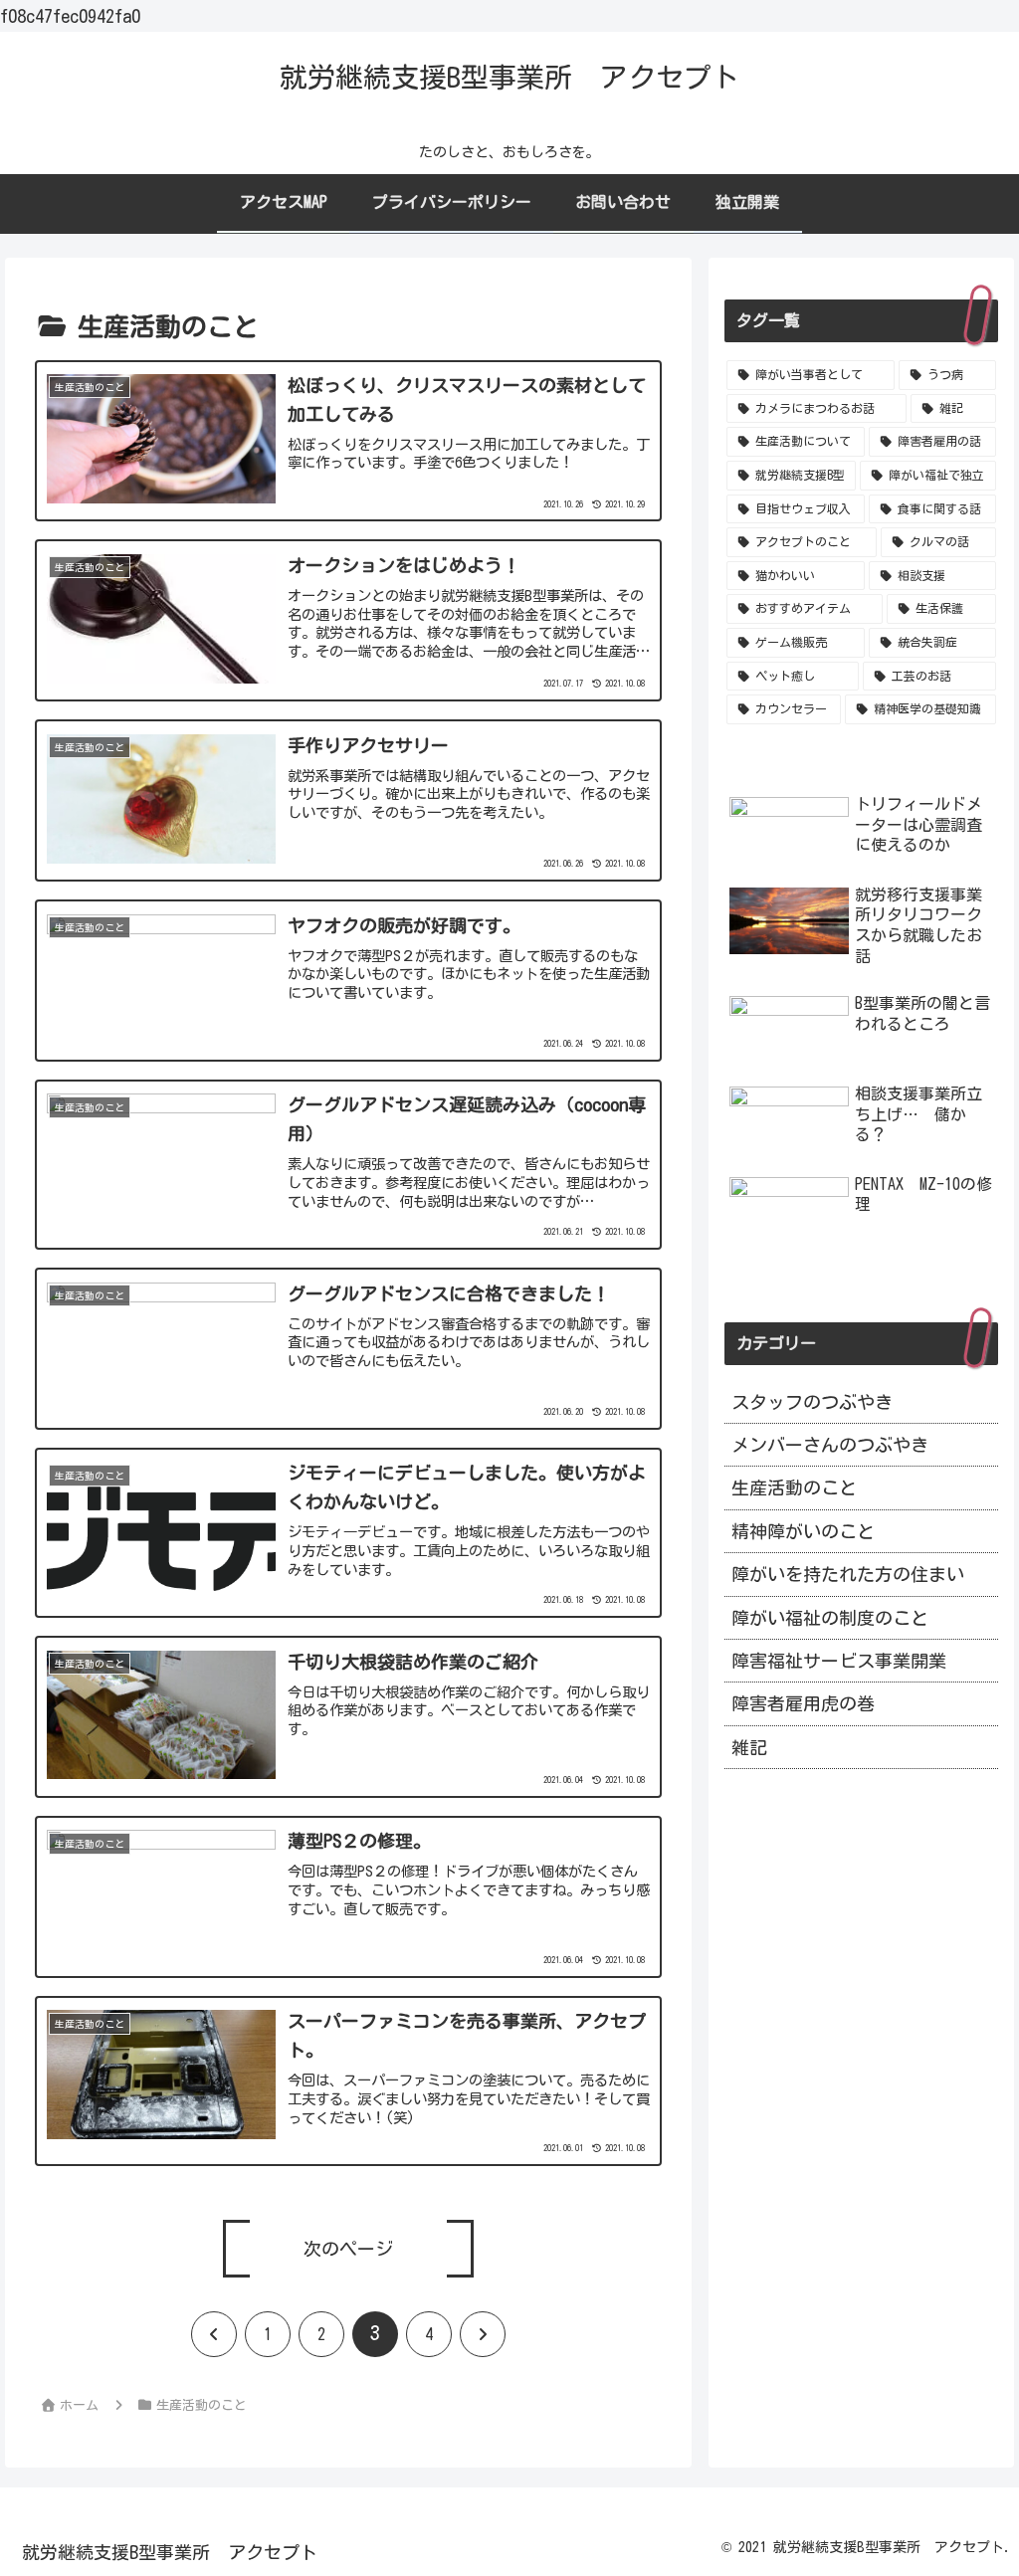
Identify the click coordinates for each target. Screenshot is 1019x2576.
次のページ (348, 2249)
